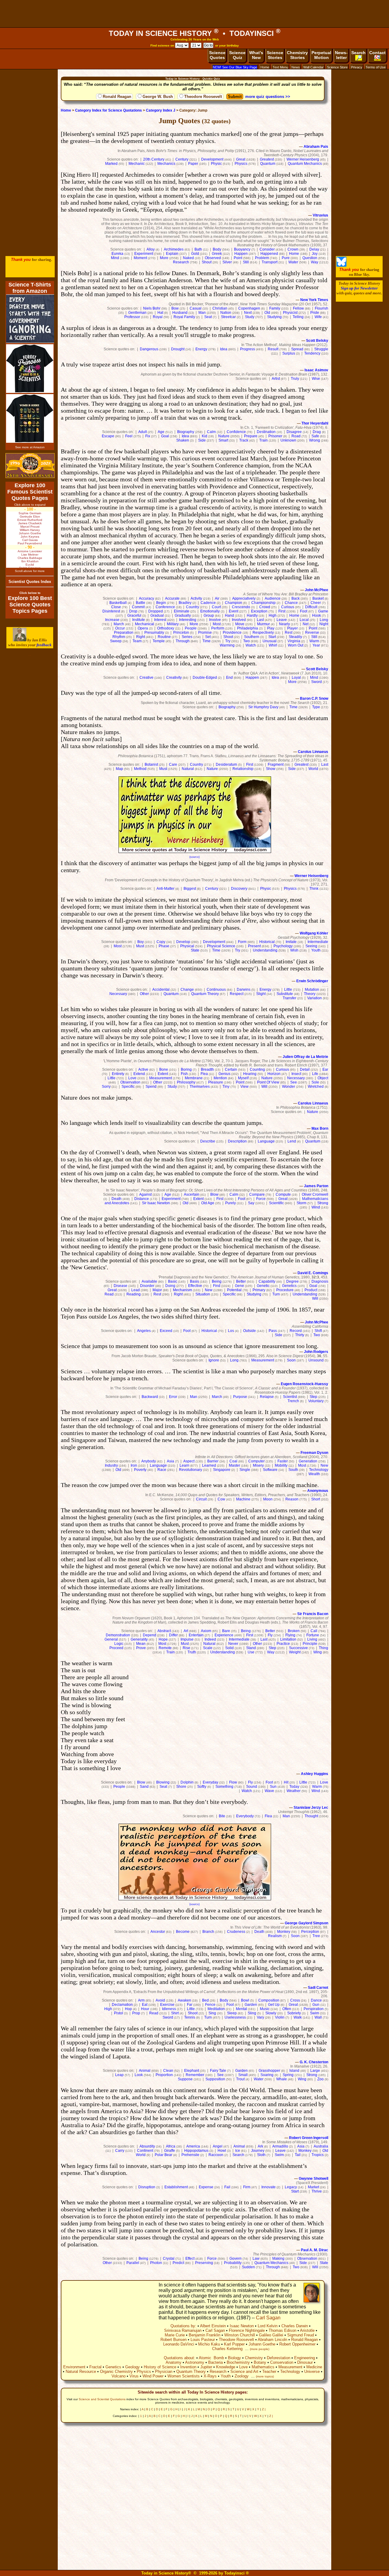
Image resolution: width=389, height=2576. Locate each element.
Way (315, 262)
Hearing (250, 1074)
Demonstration (118, 1635)
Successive (298, 1648)
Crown (293, 249)
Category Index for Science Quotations (108, 110)
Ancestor (158, 1932)
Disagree (294, 432)
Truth (192, 1652)
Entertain (196, 1635)
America (193, 2146)
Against (145, 1194)
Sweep (116, 641)
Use (251, 1652)
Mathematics (263, 2367)
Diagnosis (320, 1281)
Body (217, 249)
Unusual (270, 641)
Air (217, 598)
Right (141, 637)
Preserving (204, 2263)
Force (261, 1199)
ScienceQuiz (237, 55)
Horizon (274, 1074)
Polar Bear (164, 2155)
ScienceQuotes (217, 55)
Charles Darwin (295, 2326)
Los (231, 1331)
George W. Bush (158, 97)
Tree (316, 1936)
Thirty (300, 1335)
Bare (226, 1631)
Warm (314, 641)
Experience (224, 1635)
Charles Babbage (30, 558)
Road (296, 436)
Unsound (316, 1360)
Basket (318, 598)
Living (312, 1639)
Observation (130, 1082)
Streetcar (228, 317)
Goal (165, 436)
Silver (227, 262)
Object (323, 1078)
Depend (150, 1635)
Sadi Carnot (318, 1988)
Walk (298, 2017)
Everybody (245, 1816)
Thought (311, 1816)
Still (246, 262)
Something (224, 1787)
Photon (156, 2263)
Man (202, 313)
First (282, 611)
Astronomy (195, 2362)
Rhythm (119, 637)
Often (287, 2009)
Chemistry (254, 2358)
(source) (194, 857)
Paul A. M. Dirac (315, 2250)
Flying (290, 1635)
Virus (134, 2376)
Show (271, 769)
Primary (259, 1290)
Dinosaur (305, 2362)
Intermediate (318, 942)
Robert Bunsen (174, 2340)
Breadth (207, 1070)
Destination (266, 432)
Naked (188, 258)
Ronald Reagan (117, 97)
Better (241, 1281)
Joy (315, 254)
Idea (224, 349)
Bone (164, 1070)
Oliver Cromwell (315, 1194)
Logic (119, 1644)
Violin (280, 2017)
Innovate (269, 2187)
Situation (203, 1294)
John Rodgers (316, 1352)
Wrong (315, 440)
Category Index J (161, 110)
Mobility (281, 1465)
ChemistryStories (297, 55)
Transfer (289, 998)
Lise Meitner (30, 555)
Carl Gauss (30, 540)
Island (294, 2071)
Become (183, 1932)
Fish (184, 1074)
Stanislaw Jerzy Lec (311, 1808)
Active (143, 1070)
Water (293, 262)
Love (132, 1078)
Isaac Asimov (316, 370)
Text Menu (280, 67)
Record (296, 1331)
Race (162, 1470)
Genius (224, 1074)
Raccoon (216, 2155)
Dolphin (187, 1782)
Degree (293, 1281)
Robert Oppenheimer (297, 2344)
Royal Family (184, 317)
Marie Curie (175, 2335)
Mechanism (182, 1290)
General (111, 1639)
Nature (224, 436)
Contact (377, 53)
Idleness (169, 2009)
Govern (236, 2259)
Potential (234, 1290)
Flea (204, 1074)
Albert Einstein (213, 2326)
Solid (229, 1648)
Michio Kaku (209, 2344)
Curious (288, 607)
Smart (223, 440)
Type (316, 707)
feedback (44, 645)
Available (149, 1281)
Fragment (276, 764)
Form (242, 942)
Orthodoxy (166, 628)
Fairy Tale (218, 2071)
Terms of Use (376, 67)
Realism (275, 1936)
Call (314, 1631)
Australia (321, 2146)
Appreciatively (244, 598)
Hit (286, 1782)
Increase (112, 620)
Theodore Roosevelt (203, 97)
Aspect (189, 1461)
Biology (234, 2358)
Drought (178, 349)
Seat (208, 317)
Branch (208, 1932)
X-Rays (210, 2376)
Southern (252, 637)
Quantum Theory (205, 994)
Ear (325, 1070)
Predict (178, 2263)
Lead (136, 1290)
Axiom (206, 1631)
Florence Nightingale (247, 2330)
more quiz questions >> (268, 97)
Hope (163, 1639)
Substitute (285, 994)
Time (207, 641)
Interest (160, 620)
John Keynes (30, 537)
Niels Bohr (152, 308)
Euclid (30, 565)
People (191, 628)
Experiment (144, 254)
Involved (239, 620)
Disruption (147, 2187)
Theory (310, 994)
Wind (316, 1207)
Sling (252, 2013)
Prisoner (275, 436)
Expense (206, 2187)
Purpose (240, 1397)
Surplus (289, 353)
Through (183, 641)
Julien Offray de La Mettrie (305, 1057)
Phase (164, 946)
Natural (188, 769)
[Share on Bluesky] (341, 265)
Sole (315, 1082)
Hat (160, 313)
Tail (298, 2155)
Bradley (185, 603)
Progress (248, 349)
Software (270, 1470)
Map (119, 769)
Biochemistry (238, 2362)
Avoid (160, 2000)
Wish (294, 950)
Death (117, 1199)
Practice (283, 1644)
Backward (150, 1397)
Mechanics (166, 164)
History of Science (160, 2367)
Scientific (276, 1203)
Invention (188, 2367)
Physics (241, 164)
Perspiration (314, 2009)
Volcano (119, 2376)
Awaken (184, 2000)
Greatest (267, 159)
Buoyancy (242, 249)
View (244, 1087)
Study (250, 317)
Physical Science (221, 946)
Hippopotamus (196, 2151)
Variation (315, 998)
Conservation (282, 2362)
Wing (318, 1652)
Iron (134, 1465)
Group (209, 615)
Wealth (314, 1474)
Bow (175, 308)
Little (288, 990)
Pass (273, 1331)
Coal (233, 1461)
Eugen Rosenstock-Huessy (305, 1384)
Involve (215, 620)
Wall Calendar (313, 67)
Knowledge (226, 2367)
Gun (316, 2005)
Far (190, 2005)
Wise (316, 379)
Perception (310, 1932)
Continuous (216, 990)
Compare (257, 1194)
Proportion (164, 2075)
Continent (145, 2151)
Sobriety (294, 2013)
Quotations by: (183, 2326)
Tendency (312, 353)
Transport (270, 262)
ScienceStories (275, 55)
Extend (139, 1074)
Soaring (267, 2075)
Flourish (322, 308)
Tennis (190, 2017)
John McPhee (317, 590)
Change (187, 990)
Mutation (312, 990)
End (229, 678)
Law (256, 2259)
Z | (264, 2409)
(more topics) (265, 2376)
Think (314, 889)
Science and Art (244, 2371)
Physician (164, 2371)
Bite (222, 1816)
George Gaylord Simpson (306, 1923)
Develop (183, 942)
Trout (240, 2079)
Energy (201, 349)
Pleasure (216, 1082)
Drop (133, 611)
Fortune (313, 1635)
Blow (214, 1194)
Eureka (117, 254)
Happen (241, 254)
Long (324, 620)
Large (315, 2071)
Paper (193, 164)
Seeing (311, 946)
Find (217, 1286)
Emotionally (210, 611)
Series (187, 637)
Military (173, 624)
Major (157, 1290)
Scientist (290, 1397)
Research (181, 262)
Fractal (95, 2367)
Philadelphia (248, 628)
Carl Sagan (268, 2318)
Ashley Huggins (315, 1774)
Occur (120, 628)
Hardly (252, 615)
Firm (247, 2187)
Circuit (201, 1499)
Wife (318, 317)
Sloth (261, 2155)
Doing (170, 1286)
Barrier (213, 1461)
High (273, 615)
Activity (196, 598)
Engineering (305, 2358)
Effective (195, 1286)
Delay (314, 249)
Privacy (357, 67)
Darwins (244, 990)
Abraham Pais (316, 147)
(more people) (260, 2349)
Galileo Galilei (271, 2335)
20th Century (154, 159)
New (209, 1290)
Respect (237, 994)
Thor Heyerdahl (315, 423)
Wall (318, 2017)
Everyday (210, 1782)
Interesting (188, 620)
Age (161, 432)
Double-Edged (205, 678)
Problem (262, 258)
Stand (251, 1648)
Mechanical (145, 624)
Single (245, 1470)
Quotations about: (179, 2358)
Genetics (289, 1286)
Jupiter (206, 2367)
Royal (158, 317)
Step (313, 1397)
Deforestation (279, 2358)
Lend (292, 1141)
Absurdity (147, 2146)
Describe (208, 1141)
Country (193, 607)
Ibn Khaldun (30, 561)
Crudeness (236, 1932)
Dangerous (149, 349)
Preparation (124, 633)
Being (217, 1281)
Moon (268, 1499)
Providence (232, 633)
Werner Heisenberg (303, 159)
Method (140, 769)
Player (293, 628)
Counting (257, 1070)
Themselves (200, 1087)
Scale (208, 1648)
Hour (145, 2009)
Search (358, 53)
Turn (276, 1294)
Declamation (122, 2005)
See (294, 1082)
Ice (238, 2151)
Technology (319, 1470)
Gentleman (137, 313)
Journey (258, 2151)
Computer (256, 1461)
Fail (227, 2187)
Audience (273, 598)
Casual (196, 308)
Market (313, 2187)
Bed (205, 2000)
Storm (301, 1203)
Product (311, 1290)
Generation (308, 1461)
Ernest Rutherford (30, 520)
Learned (209, 1465)
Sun (273, 1787)
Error (173, 1397)
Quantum (268, 164)
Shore (181, 1787)
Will (264, 1087)
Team (137, 641)
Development (212, 159)
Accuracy (146, 598)
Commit (138, 607)
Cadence (208, 603)
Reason (292, 1499)
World (313, 769)
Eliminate (182, 611)
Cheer (316, 603)
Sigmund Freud (301, 2335)
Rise (186, 1648)
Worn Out (296, 645)
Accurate (172, 598)
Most (217, 624)
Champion (234, 603)
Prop (136, 2013)
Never (233, 1644)
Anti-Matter (165, 889)
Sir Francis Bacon (313, 1614)
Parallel (133, 2263)
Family (275, 308)
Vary (260, 2017)
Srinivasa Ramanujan (183, 2330)
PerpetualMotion (321, 55)
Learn (184, 1465)
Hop (128, 2009)
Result (273, 349)
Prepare (251, 436)
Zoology (242, 2376)
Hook (317, 615)
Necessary (118, 994)
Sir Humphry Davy (263, 707)
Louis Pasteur (203, 2340)
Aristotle (307, 2330)
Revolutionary (191, 1470)
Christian (220, 308)
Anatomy (174, 2362)
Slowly (271, 2013)
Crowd (265, 607)
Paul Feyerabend (30, 543)
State (195, 950)
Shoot (228, 637)
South (293, 1470)
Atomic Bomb (211, 2358)
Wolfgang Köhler (314, 933)
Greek (217, 254)
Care (173, 764)
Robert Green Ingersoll (309, 2138)
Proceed (116, 1648)
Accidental (161, 990)
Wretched (316, 1087)
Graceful (134, 615)
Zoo (320, 2079)
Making (278, 2259)
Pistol (119, 2013)
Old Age (208, 1203)
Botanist (151, 764)
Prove (141, 1648)
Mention (220, 1078)
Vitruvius (320, 215)
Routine (164, 637)
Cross (295, 2000)
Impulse (187, 1639)
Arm (141, 2000)
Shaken (183, 440)
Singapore (222, 1470)
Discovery (239, 889)
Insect (296, 1074)
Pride (315, 313)
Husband (180, 313)
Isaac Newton (242, 2326)
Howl (222, 2151)
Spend (151, 1087)
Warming (227, 645)
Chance (291, 603)
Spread (297, 349)
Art (186, 1631)
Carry (120, 2151)
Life (315, 1074)
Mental (241, 2009)
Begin (161, 603)
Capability (267, 1281)
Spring (288, 2075)
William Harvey (30, 530)
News (296, 67)
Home (265, 67)
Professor (132, 317)
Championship (263, 603)
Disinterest (111, 611)
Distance (142, 1199)
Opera (143, 628)
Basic (173, 1281)
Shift (318, 1331)
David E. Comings (313, 1273)
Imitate (291, 942)
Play (271, 628)
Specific (128, 1087)
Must (163, 769)
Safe (315, 436)
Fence (210, 2005)
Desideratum (226, 764)
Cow (221, 1499)
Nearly (284, 624)
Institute (139, 620)
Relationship (243, 769)
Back (296, 598)
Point (238, 258)
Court (216, 607)
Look (139, 2075)
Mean (141, 1644)
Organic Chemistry (116, 2371)
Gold (195, 254)
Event (234, 611)
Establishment (176, 2187)
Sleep (232, 2013)
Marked (111, 164)
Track (244, 440)
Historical (267, 942)
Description (237, 1141)
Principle (310, 1644)
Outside (250, 1331)
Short (316, 1499)
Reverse (312, 633)
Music (265, 2009)
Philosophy (186, 1082)
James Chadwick (30, 523)
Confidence (236, 432)
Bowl (245, 2000)
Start (272, 637)
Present (254, 946)
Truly (295, 379)
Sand (144, 1787)
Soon (291, 1360)
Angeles (144, 1331)
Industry (111, 1465)
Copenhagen (249, 308)
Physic (216, 164)
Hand (229, 615)
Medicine (314, 2367)
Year (316, 645)
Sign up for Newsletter (359, 288)
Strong (323, 1203)
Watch (251, 645)
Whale (282, 2079)
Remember (195, 2075)
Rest (289, 633)
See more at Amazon (30, 447)
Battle (141, 603)
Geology (133, 2367)
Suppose (185, 2079)
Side (202, 440)
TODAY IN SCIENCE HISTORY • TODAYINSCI (195, 33)
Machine (243, 1499)
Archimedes (174, 249)
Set (208, 637)
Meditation (216, 2009)
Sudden (248, 2267)
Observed (213, 258)
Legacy (291, 2187)
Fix (148, 436)
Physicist (290, 313)
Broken (294, 1631)
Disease (120, 1286)
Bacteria (215, 2362)
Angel (218, 2146)
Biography (186, 432)
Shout (207, 262)
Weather (294, 1791)
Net (306, 624)
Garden (251, 2005)
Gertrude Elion (30, 517)
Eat (145, 2005)
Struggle (321, 349)
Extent (163, 1074)
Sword (317, 682)
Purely (231, 1203)
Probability (233, 2263)
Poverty (140, 1470)
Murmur (263, 624)
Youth (316, 950)
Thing (324, 1648)
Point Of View (268, 1082)
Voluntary (316, 1401)
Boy (141, 942)
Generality (139, 1639)
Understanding (265, 950)
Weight (295, 1652)
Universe (312, 2371)
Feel (129, 436)
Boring (186, 1070)
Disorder (147, 1286)
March (119, 624)
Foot (304, 611)
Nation (226, 313)
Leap (119, 2075)
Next (248, 313)
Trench (293, 1401)
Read (109, 1294)
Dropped (156, 611)
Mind (115, 258)
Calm (211, 432)
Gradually (183, 615)
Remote (165, 1648)
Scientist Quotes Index (30, 582)
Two (246, 641)
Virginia (294, 641)
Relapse (267, 1397)
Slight (261, 994)
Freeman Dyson (314, 1453)
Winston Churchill (240, 2335)
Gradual (157, 615)
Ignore (214, 1360)
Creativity (174, 678)
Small (243, 2075)
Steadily (295, 637)
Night (324, 624)
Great (241, 159)
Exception (259, 611)
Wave (269, 1791)
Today (294, 1787)
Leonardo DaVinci (179, 2344)
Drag (317, 432)
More (164, 258)
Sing (212, 2013)
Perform (218, 628)
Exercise (167, 2005)
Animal (145, 2071)
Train (263, 440)
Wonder (289, 1087)
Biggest (190, 889)
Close (116, 607)
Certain (231, 1070)
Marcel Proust (30, 527)
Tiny (226, 1087)
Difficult (311, 607)
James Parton (316, 1186)
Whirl (273, 645)
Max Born (320, 1129)
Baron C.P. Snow (314, 699)
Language (266, 1141)
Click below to (30, 593)
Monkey (284, 1932)
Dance (316, 2000)
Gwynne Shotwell (313, 2179)
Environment (74, 2367)
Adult (143, 432)
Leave (282, 620)
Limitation (288, 1639)
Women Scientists (184, 2376)
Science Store (337, 67)
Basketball (118, 603)
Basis (194, 1281)
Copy (161, 942)
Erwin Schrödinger (312, 981)
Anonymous (318, 1491)
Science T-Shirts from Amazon (30, 288)
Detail (305, 1070)
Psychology (283, 946)
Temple (159, 641)
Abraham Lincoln (272, 2340)
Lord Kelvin (268, 2326)
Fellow (298, 308)
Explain (172, 254)
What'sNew (256, 55)
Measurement (161, 1078)
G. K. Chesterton (314, 2062)
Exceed (166, 1331)
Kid (205, 436)
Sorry (106, 1087)
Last (260, 620)
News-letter (341, 55)
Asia (170, 1461)
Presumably (154, 633)
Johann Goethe (262, 2344)
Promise (205, 633)
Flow (233, 1782)
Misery (258, 1465)
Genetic (263, 1286)
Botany (260, 2362)
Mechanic (137, 164)
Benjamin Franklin (205, 2335)
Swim (315, 2013)
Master (234, 1465)
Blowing (163, 1782)
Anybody (149, 1461)
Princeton (181, 633)
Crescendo (241, 607)
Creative (146, 678)
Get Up (274, 2005)
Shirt (175, 2013)
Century (182, 159)
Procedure (285, 1290)
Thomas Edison (282, 2330)
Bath (198, 249)
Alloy (151, 249)
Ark (260, 2146)
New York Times (314, 300)
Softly (202, 1787)
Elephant (192, 2071)
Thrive (317, 2191)
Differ (173, 1635)
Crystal (169, 2259)
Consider (267, 249)
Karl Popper (234, 2344)
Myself (243, 1078)
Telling (298, 317)
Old (267, 313)
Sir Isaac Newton (156, 1203)
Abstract (164, 1631)
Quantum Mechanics (305, 164)
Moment (140, 258)
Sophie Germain (30, 513)
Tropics (318, 2155)
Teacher (269, 2371)
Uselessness (235, 2017)
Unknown (288, 440)
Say (251, 1203)
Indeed (210, 1639)
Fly (270, 1635)
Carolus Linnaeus (313, 752)
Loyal (296, 678)
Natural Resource (81, 2371)
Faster (283, 1461)
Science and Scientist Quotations (102, 2399)
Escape (108, 436)
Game (323, 611)
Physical (187, 946)
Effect (190, 2259)
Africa (171, 2146)
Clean (168, 2071)
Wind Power (153, 2376)
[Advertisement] (194, 14)
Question (310, 258)
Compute (283, 1194)
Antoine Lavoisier (30, 551)
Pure (286, 258)
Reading (134, 1294)
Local (304, 620)
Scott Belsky (317, 341)
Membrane (194, 1078)
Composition (269, 2000)
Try (228, 641)
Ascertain (192, 1194)
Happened (269, 254)
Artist (276, 379)
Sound (252, 1787)
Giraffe (170, 2151)
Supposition (215, 2079)
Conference (165, 607)
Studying (274, 317)
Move (240, 624)
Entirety (118, 1074)
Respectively (263, 633)
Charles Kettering (227, 2349)
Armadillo (280, 2146)
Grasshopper (269, 2071)
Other (144, 994)
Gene (239, 1286)
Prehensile (190, 2155)
